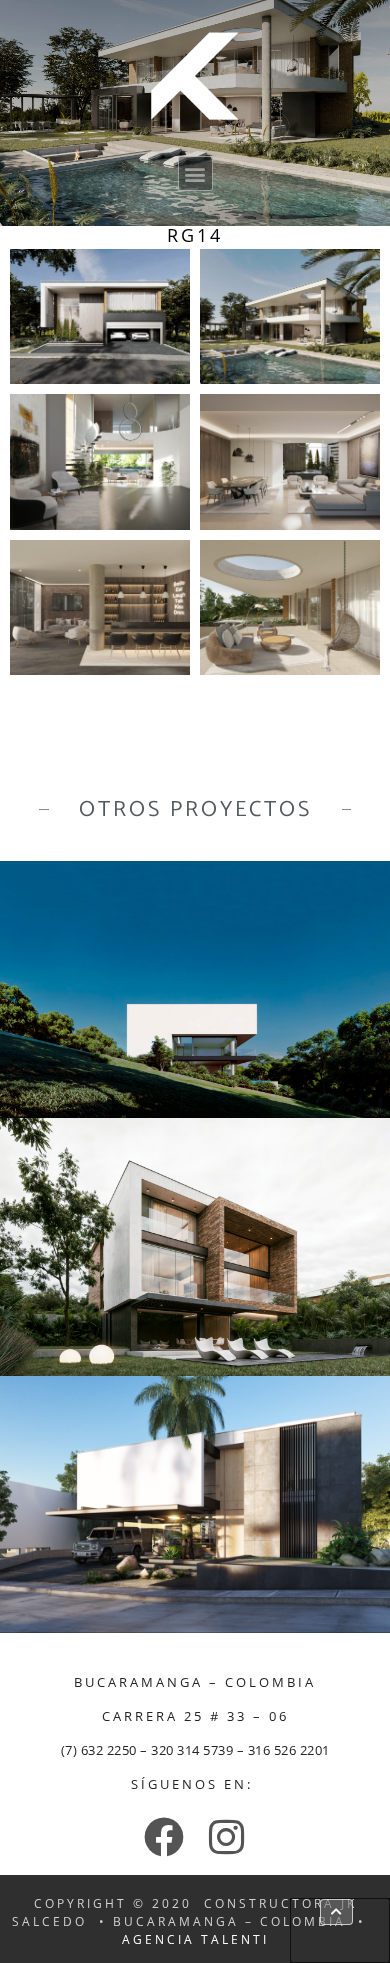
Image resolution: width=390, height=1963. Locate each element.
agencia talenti (195, 1939)
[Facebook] (164, 1837)
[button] (195, 173)
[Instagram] (227, 1837)
